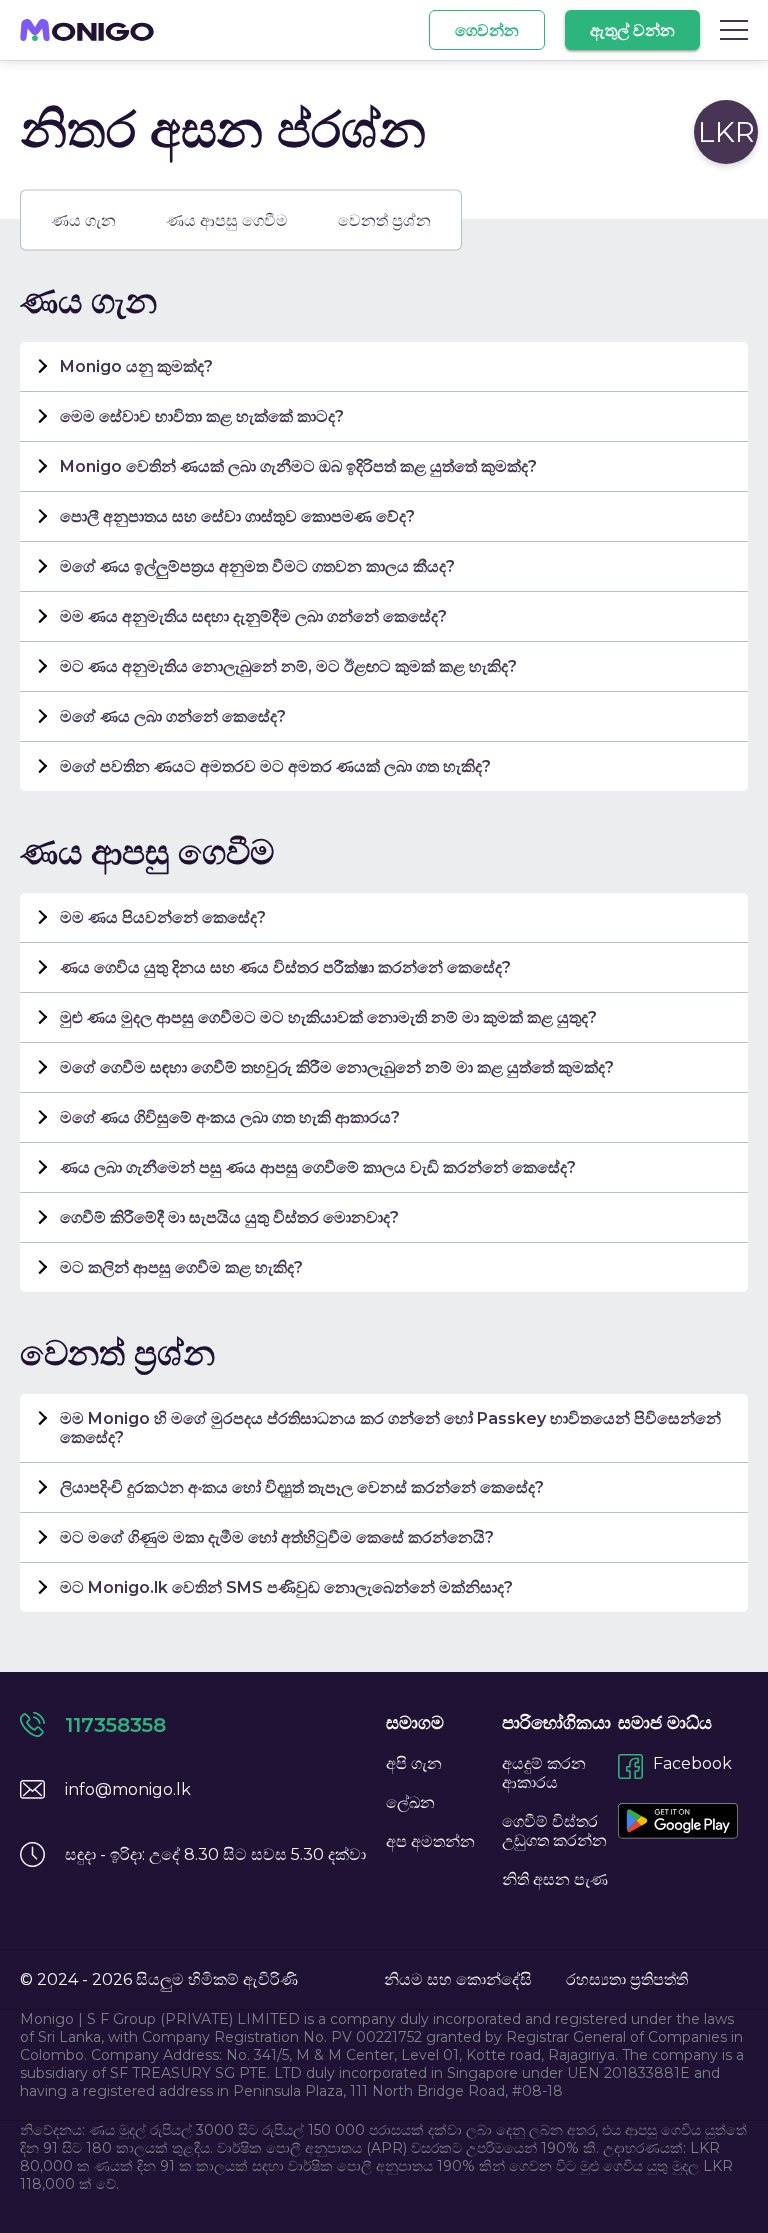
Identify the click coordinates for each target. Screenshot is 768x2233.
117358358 (115, 1725)
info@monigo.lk (128, 1789)
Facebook (692, 1763)
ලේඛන (410, 1802)
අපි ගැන (414, 1763)
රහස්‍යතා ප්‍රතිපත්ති (627, 1979)
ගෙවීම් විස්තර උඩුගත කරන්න (554, 1831)
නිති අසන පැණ (555, 1879)
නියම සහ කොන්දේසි (458, 1979)
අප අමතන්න (430, 1841)
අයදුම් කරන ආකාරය (544, 1773)
